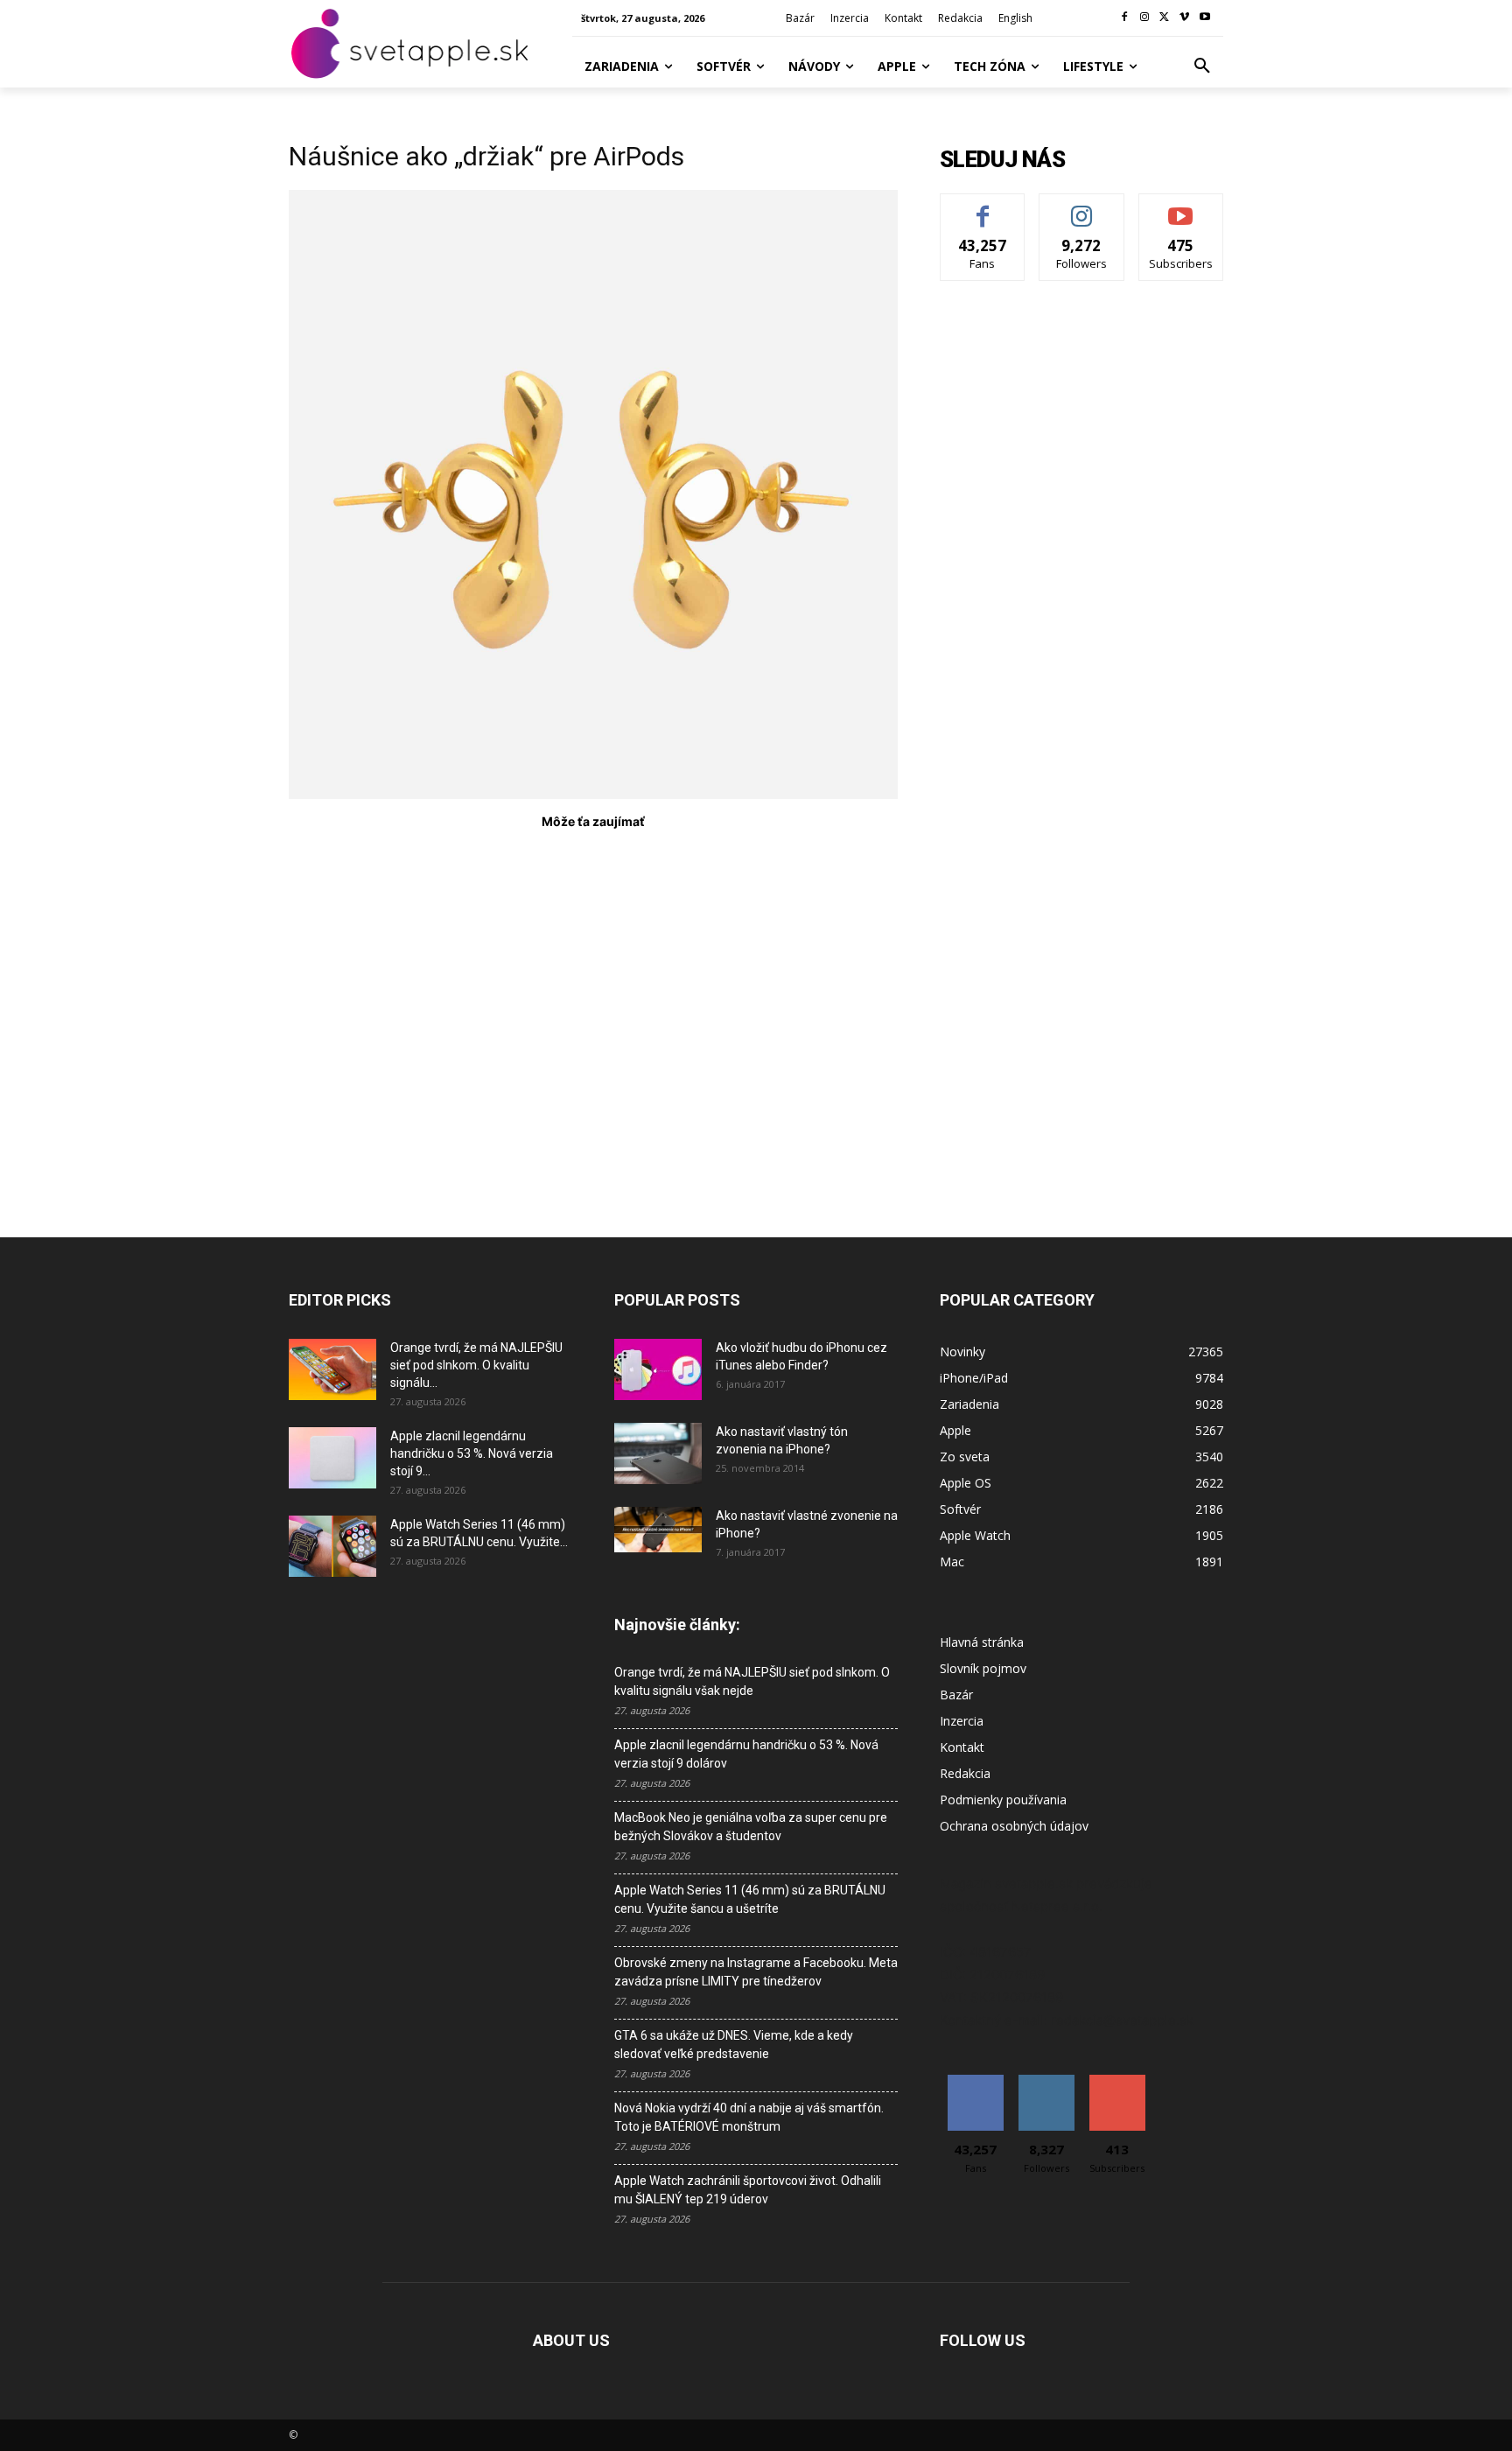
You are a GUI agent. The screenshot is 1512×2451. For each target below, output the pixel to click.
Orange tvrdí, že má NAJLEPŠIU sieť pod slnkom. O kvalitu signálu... (476, 1365)
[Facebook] (1125, 18)
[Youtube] (1204, 18)
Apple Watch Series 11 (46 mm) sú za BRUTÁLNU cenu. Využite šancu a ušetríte (750, 1899)
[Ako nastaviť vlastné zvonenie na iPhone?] (658, 1530)
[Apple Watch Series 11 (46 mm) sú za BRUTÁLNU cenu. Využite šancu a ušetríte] (332, 1546)
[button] (1202, 67)
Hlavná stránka (982, 1642)
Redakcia (965, 1773)
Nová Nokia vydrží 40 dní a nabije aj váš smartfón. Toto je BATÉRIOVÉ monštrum (749, 2117)
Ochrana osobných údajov (1014, 1826)
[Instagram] (1145, 18)
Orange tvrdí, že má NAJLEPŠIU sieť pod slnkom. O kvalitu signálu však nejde (752, 1681)
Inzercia (962, 1721)
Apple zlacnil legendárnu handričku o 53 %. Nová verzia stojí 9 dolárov (746, 1754)
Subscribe (1181, 207)
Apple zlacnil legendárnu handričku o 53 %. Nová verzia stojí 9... (472, 1453)
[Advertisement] (593, 1013)
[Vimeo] (1184, 18)
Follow (1082, 207)
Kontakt (962, 1747)
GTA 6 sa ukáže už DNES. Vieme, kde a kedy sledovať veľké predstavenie (734, 2045)
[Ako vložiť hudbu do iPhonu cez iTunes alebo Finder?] (658, 1369)
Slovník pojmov (983, 1668)
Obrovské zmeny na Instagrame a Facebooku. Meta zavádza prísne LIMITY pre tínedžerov (756, 1972)
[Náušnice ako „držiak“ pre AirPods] (593, 794)
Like (983, 207)
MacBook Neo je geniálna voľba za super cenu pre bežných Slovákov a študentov (751, 1827)
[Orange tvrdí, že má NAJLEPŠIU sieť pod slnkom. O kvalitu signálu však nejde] (332, 1369)
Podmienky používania (1003, 1800)
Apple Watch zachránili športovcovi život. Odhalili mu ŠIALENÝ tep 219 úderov (748, 2190)
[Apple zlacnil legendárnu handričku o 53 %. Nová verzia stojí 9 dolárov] (332, 1458)
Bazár (956, 1695)
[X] (1165, 18)
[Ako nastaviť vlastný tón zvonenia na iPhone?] (658, 1453)
